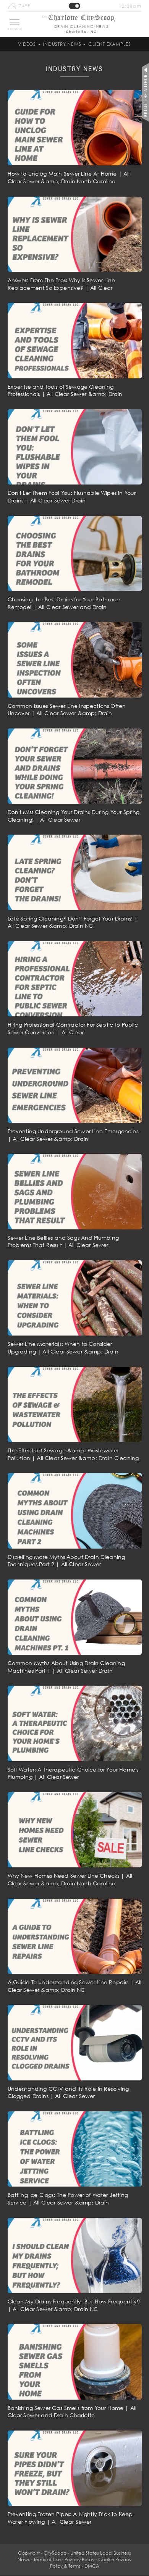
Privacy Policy (79, 2559)
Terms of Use (47, 2559)
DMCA (92, 2566)
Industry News (62, 44)
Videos (27, 44)
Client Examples (110, 44)
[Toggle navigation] (15, 22)
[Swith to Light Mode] (74, 6)
